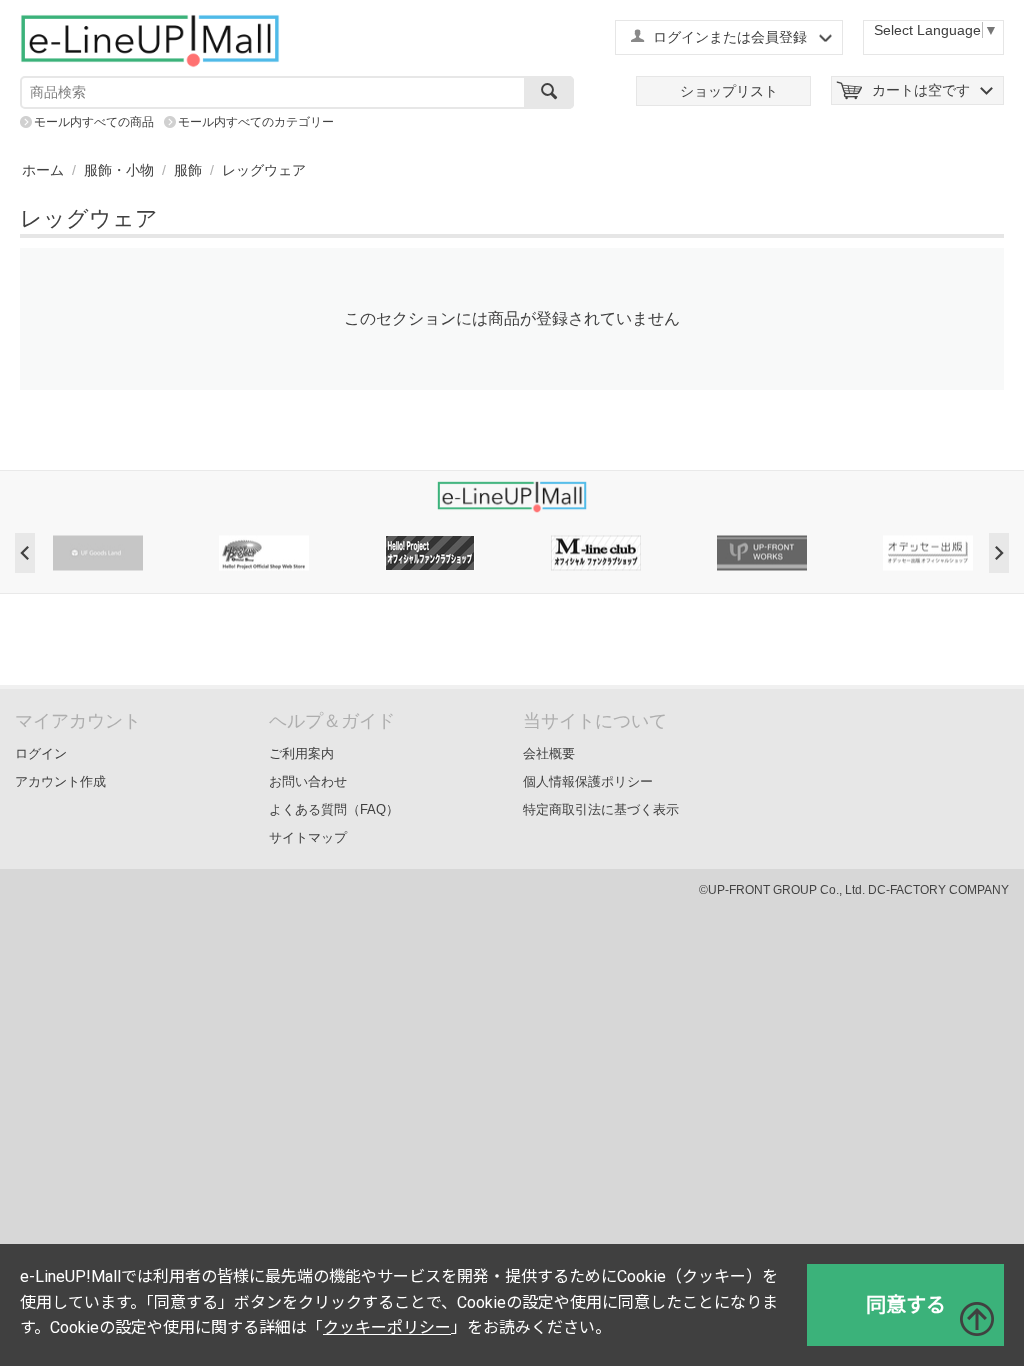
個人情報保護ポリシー (588, 781)
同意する (906, 1305)
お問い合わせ (308, 781)
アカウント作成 (60, 781)
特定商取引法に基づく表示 (601, 809)
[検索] (549, 92)
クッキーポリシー (387, 1327)
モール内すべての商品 (94, 122)
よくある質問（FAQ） (334, 809)
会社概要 (549, 753)
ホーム (43, 170)
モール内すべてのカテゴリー (256, 122)
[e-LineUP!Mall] (150, 40)
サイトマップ (308, 837)
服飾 (188, 170)
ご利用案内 (301, 753)
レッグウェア (264, 170)
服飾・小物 (119, 170)
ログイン (41, 753)
